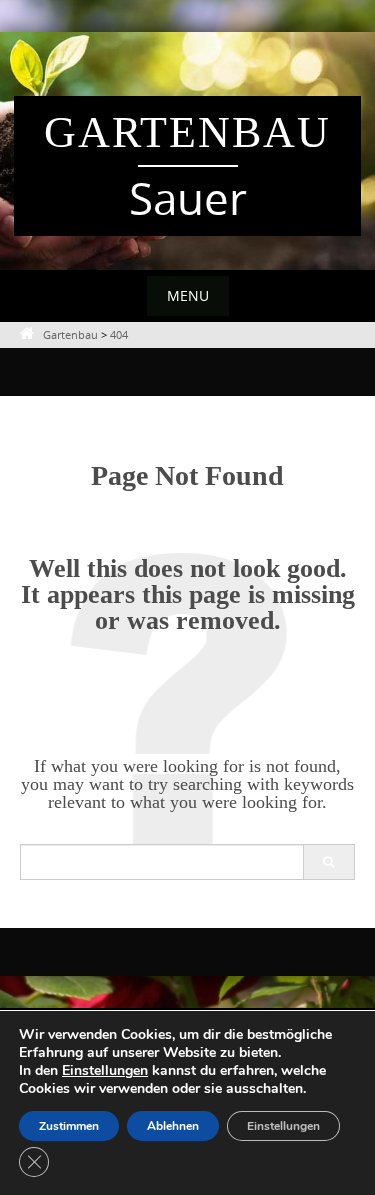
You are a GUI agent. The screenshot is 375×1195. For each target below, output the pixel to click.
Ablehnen (173, 1126)
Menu (188, 295)
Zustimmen (69, 1126)
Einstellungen (105, 1071)
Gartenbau (187, 132)
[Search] (328, 862)
